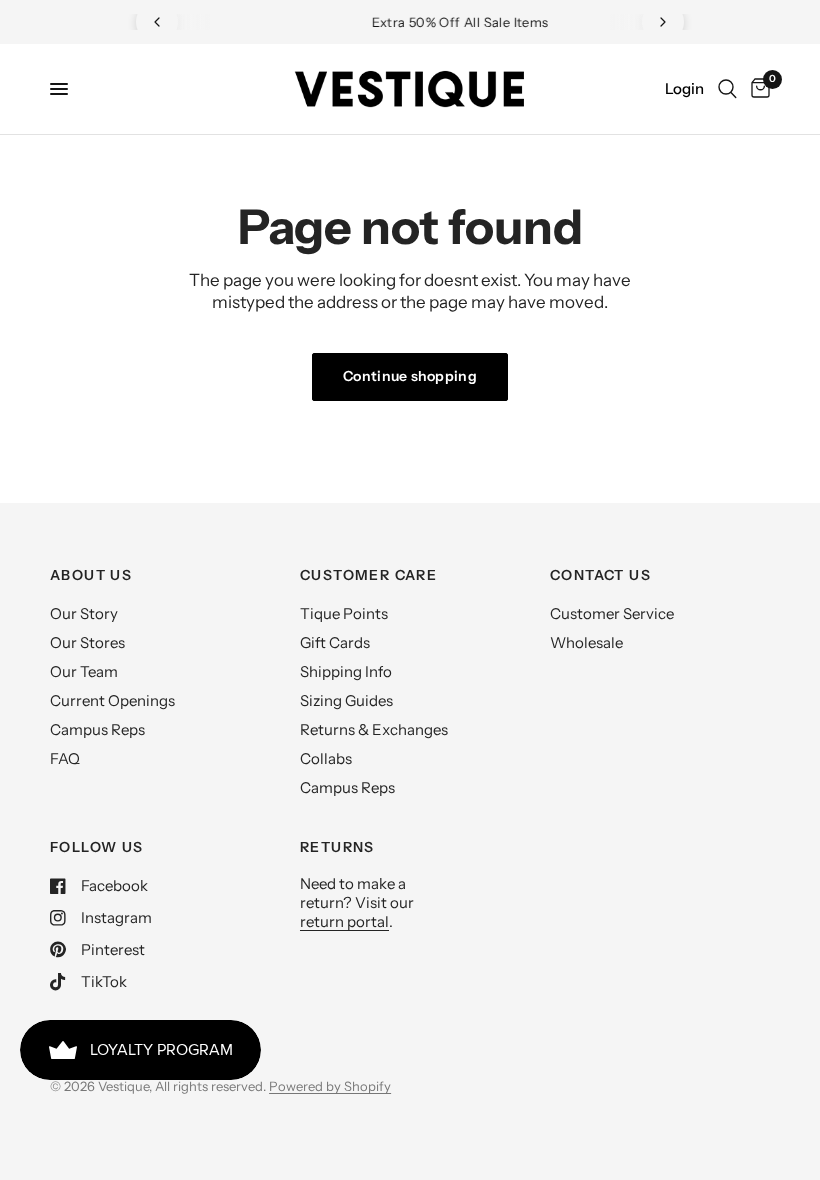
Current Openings (112, 700)
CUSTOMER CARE (368, 575)
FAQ (65, 758)
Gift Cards (335, 642)
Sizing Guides (346, 700)
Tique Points (344, 613)
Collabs (326, 758)
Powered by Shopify (330, 1086)
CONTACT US (600, 575)
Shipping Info (346, 671)
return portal (344, 921)
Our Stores (87, 642)
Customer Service (612, 613)
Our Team (84, 671)
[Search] (727, 89)
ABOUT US (91, 575)
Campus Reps (97, 729)
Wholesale (586, 642)
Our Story (84, 613)
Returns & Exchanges (374, 729)
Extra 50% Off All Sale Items (417, 22)
